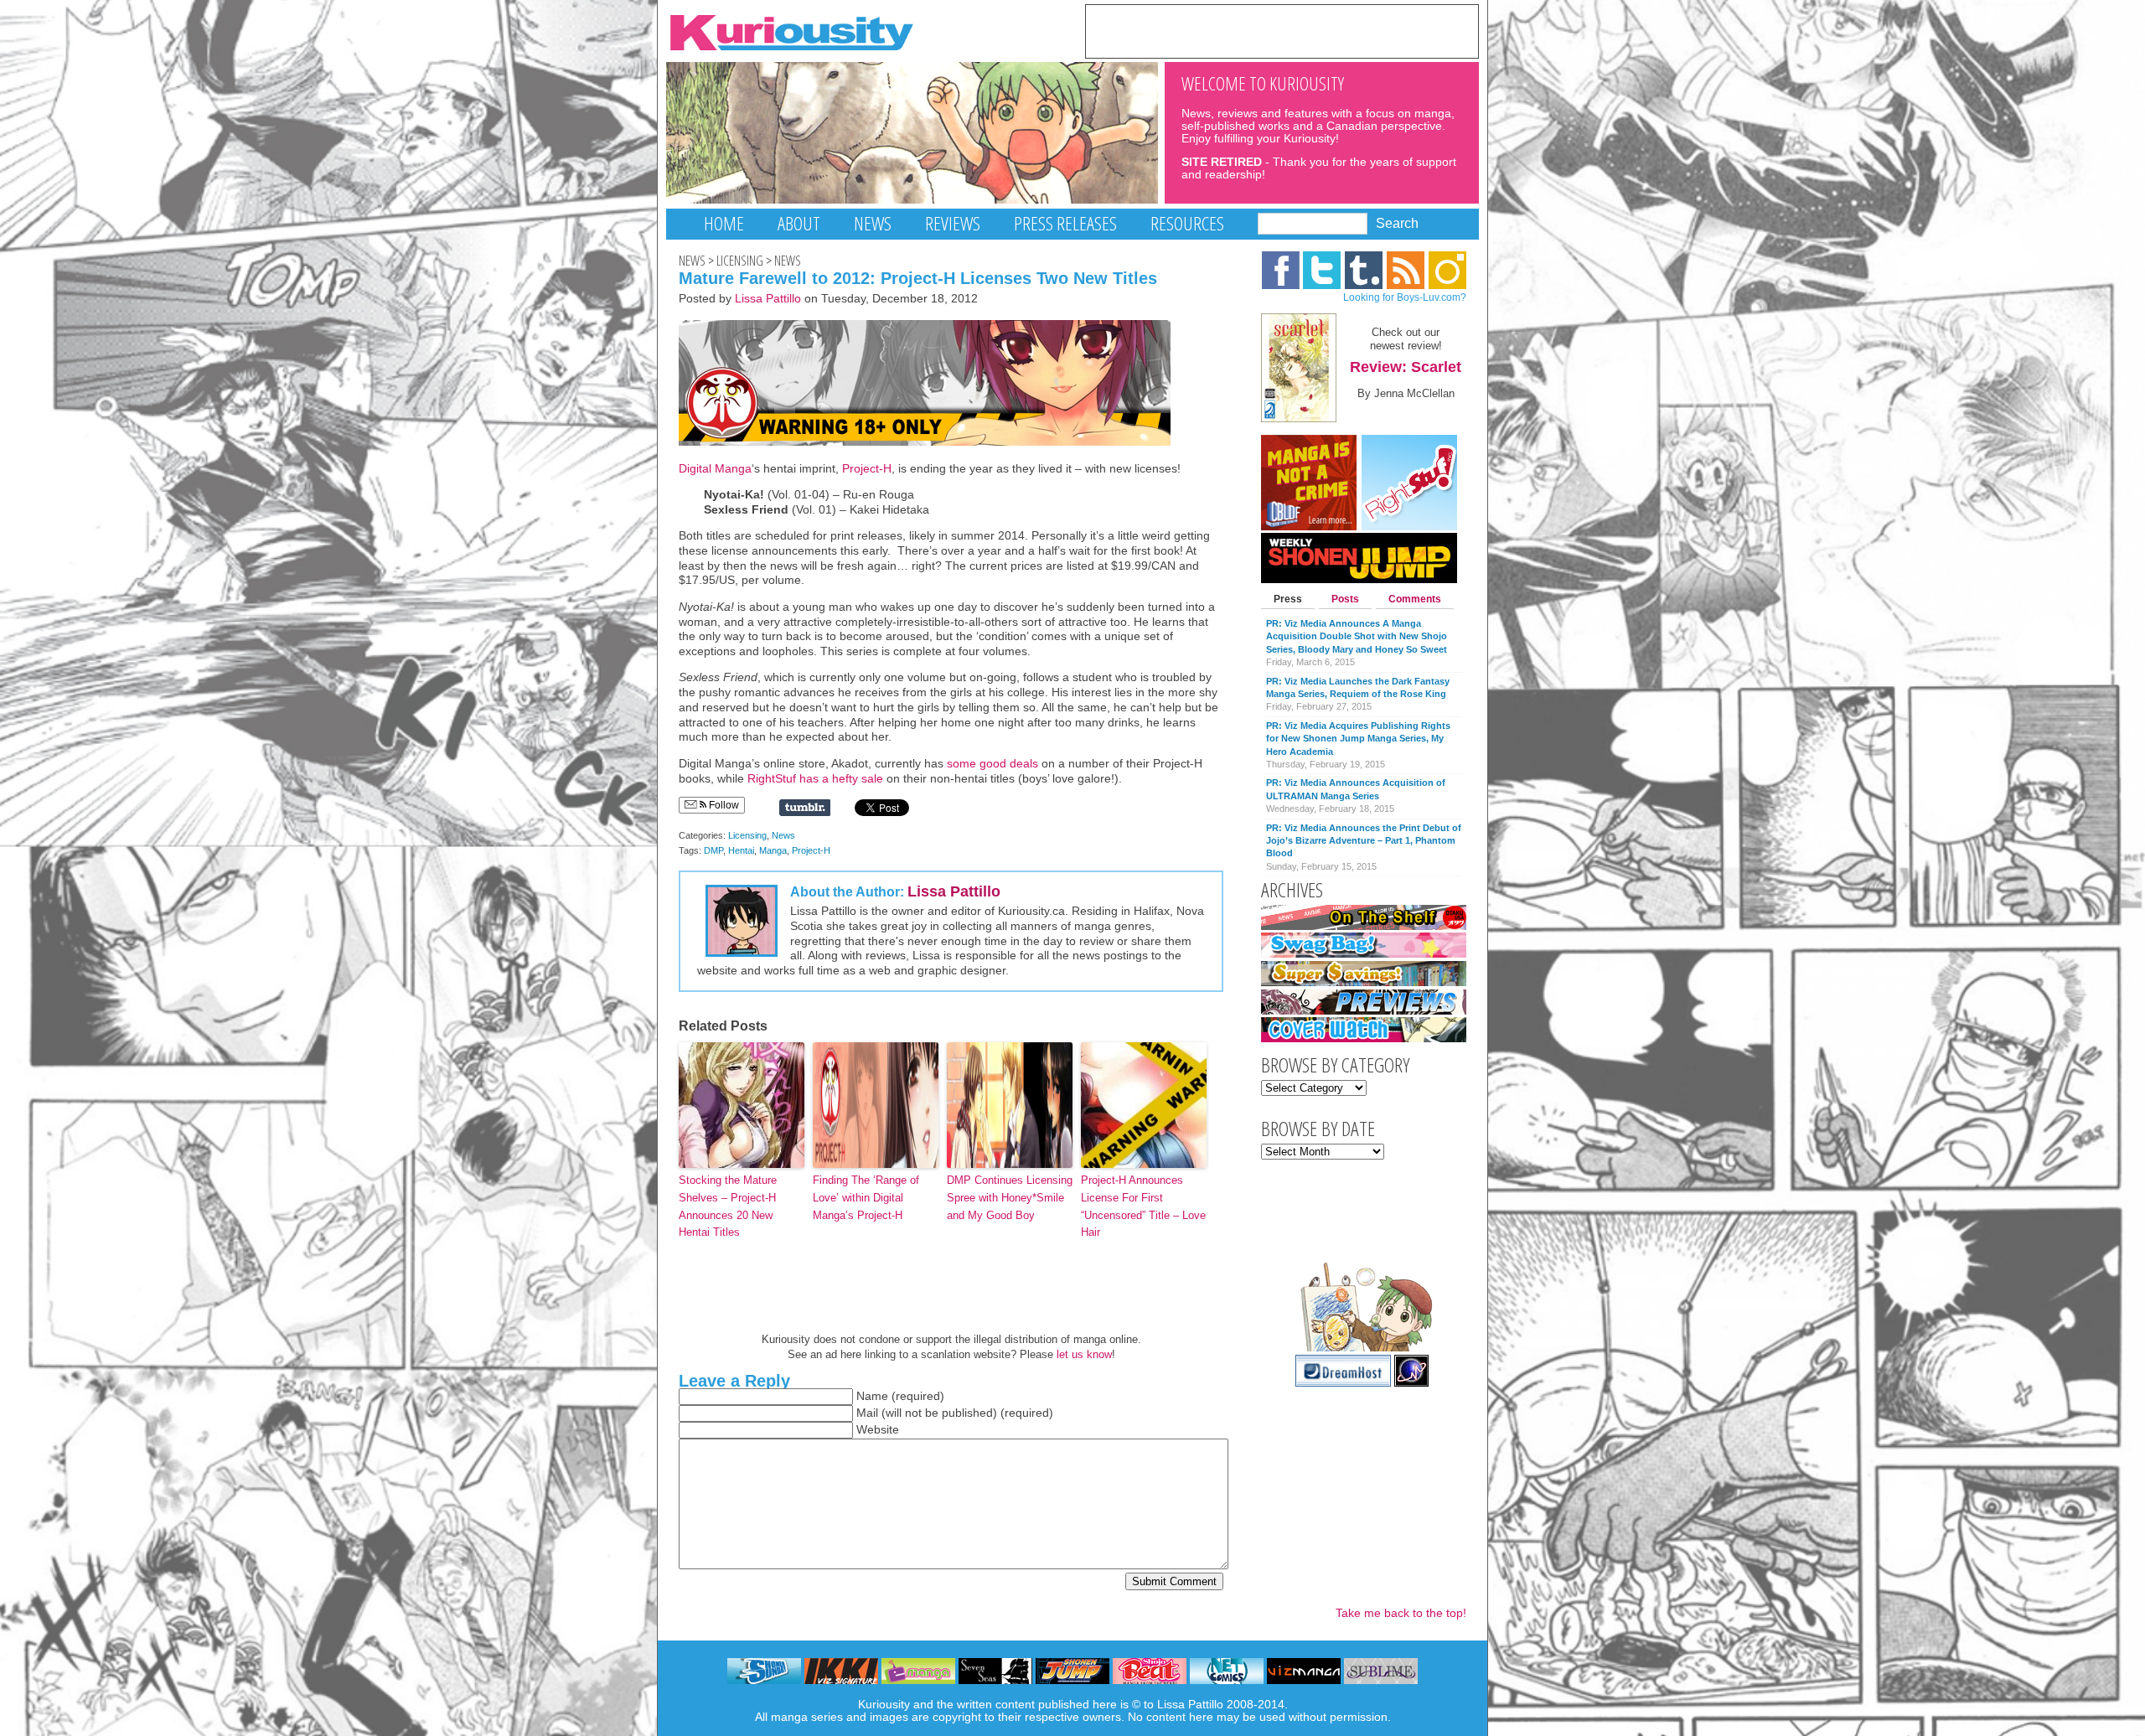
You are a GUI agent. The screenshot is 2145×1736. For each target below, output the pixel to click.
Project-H (867, 469)
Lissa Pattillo (768, 299)
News (873, 223)
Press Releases (1065, 223)
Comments (1415, 599)
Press (1288, 599)
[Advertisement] (1282, 30)
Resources (1187, 223)
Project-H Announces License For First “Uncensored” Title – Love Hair (1143, 1206)
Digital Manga (715, 469)
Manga (773, 850)
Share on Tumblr (805, 808)
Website (878, 1430)
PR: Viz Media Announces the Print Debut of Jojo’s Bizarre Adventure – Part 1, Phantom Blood (1364, 841)
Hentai (741, 850)
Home (724, 223)
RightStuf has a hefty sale (817, 779)
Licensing (740, 261)
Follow (723, 805)
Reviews (953, 223)
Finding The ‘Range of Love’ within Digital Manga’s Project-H (866, 1198)
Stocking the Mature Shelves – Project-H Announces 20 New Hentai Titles (728, 1206)
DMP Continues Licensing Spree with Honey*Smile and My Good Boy (1010, 1198)
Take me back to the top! (1401, 1613)
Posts (1345, 599)
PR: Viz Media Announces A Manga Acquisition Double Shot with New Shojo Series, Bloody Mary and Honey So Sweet (1357, 636)
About (799, 223)
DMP (713, 850)
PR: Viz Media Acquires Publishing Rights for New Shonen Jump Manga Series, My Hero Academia (1358, 739)
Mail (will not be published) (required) (955, 1413)
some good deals (992, 764)
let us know (1084, 1354)
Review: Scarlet (1406, 367)
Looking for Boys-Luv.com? (1405, 297)
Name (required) (900, 1396)
